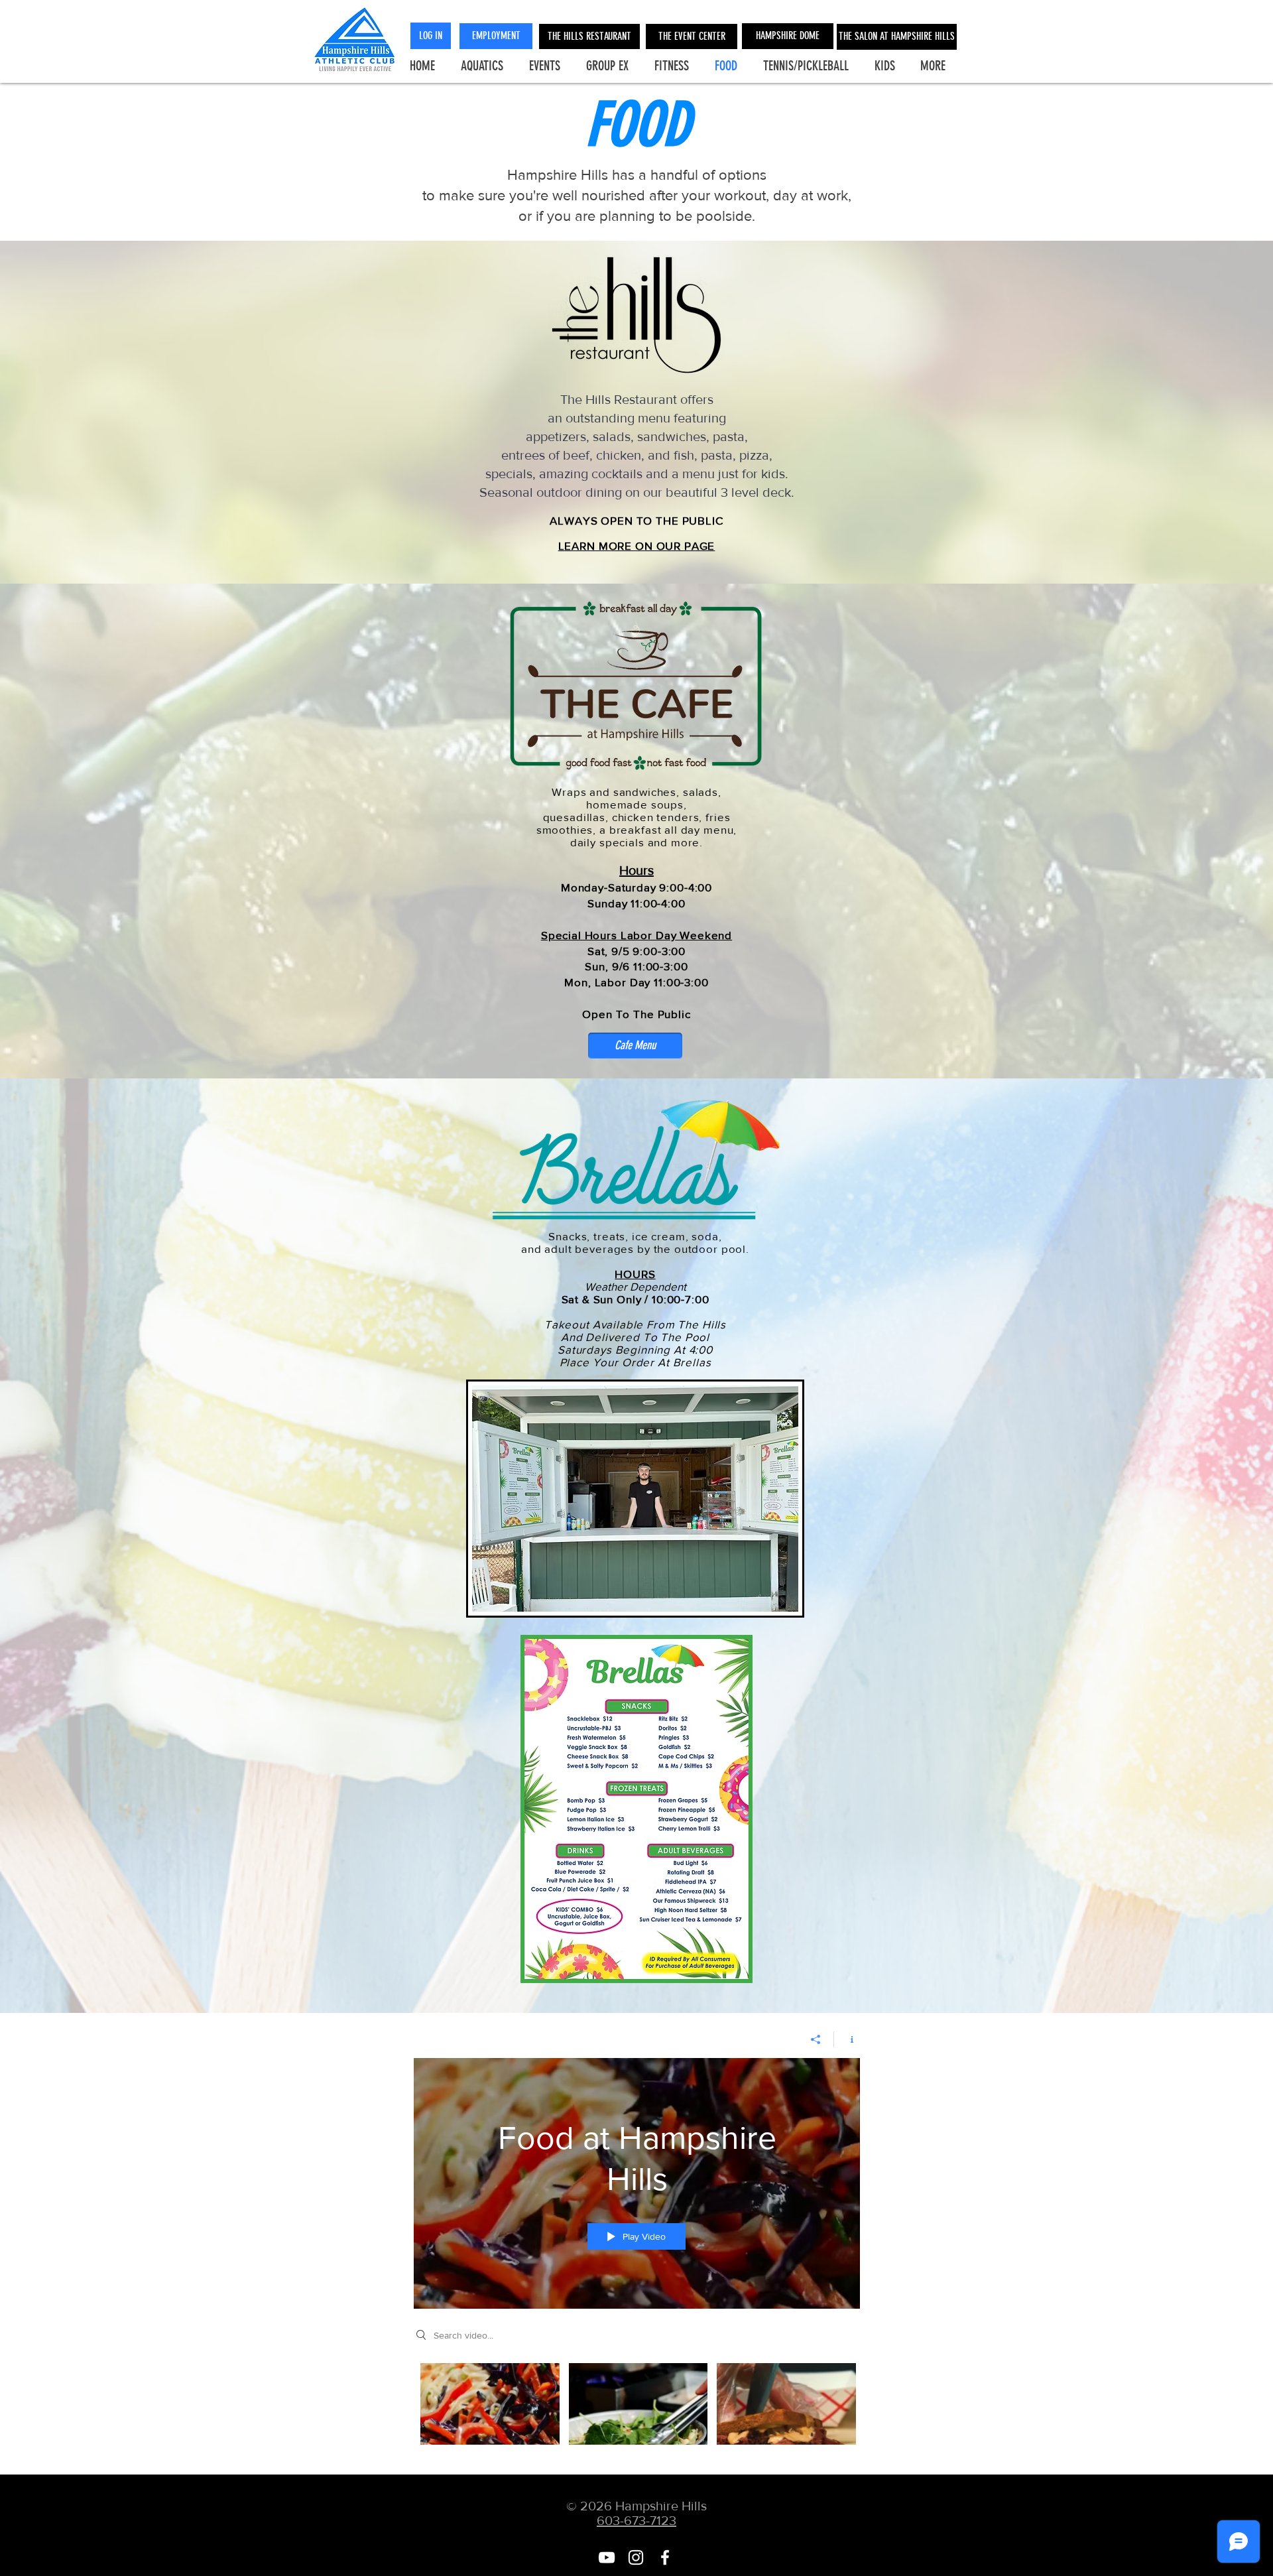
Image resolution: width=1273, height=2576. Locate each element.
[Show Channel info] (847, 2039)
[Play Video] (490, 2404)
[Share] (816, 2039)
